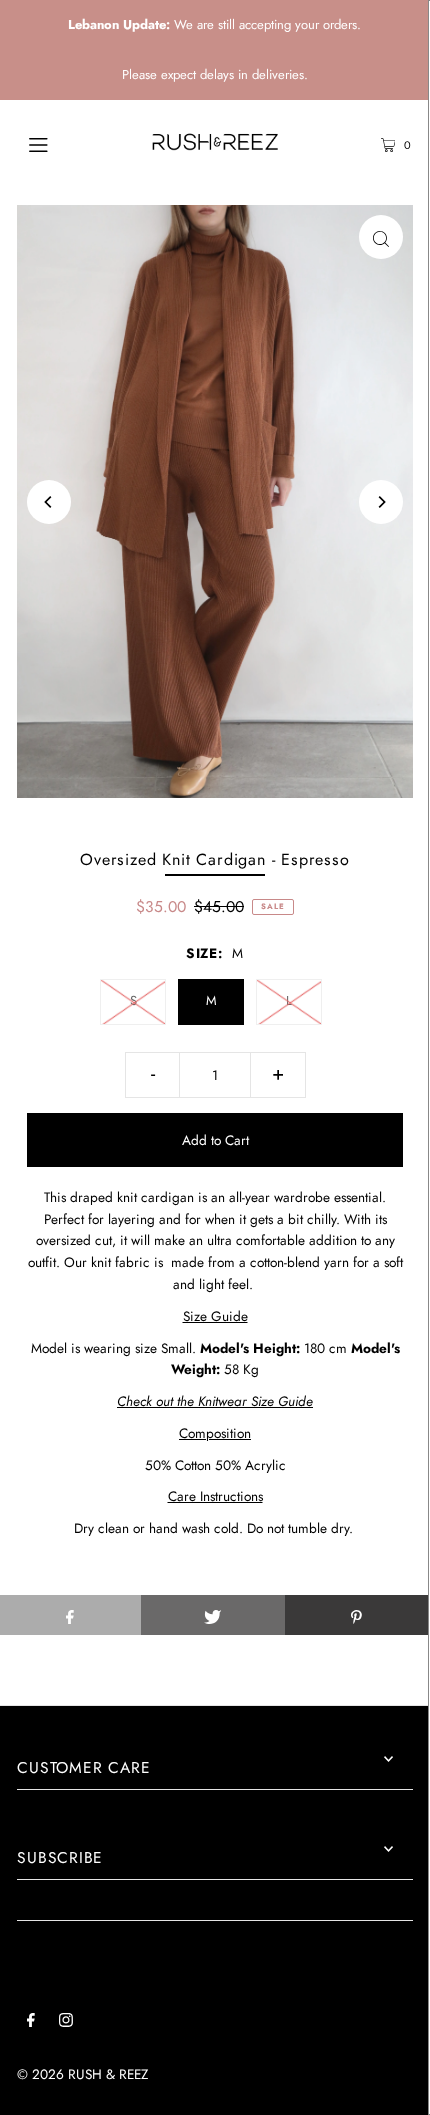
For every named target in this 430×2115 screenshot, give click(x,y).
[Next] (381, 502)
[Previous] (49, 502)
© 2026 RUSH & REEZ (82, 2074)
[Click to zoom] (381, 237)
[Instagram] (66, 2023)
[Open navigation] (67, 143)
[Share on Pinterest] (356, 1615)
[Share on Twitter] (212, 1615)
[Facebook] (31, 2023)
